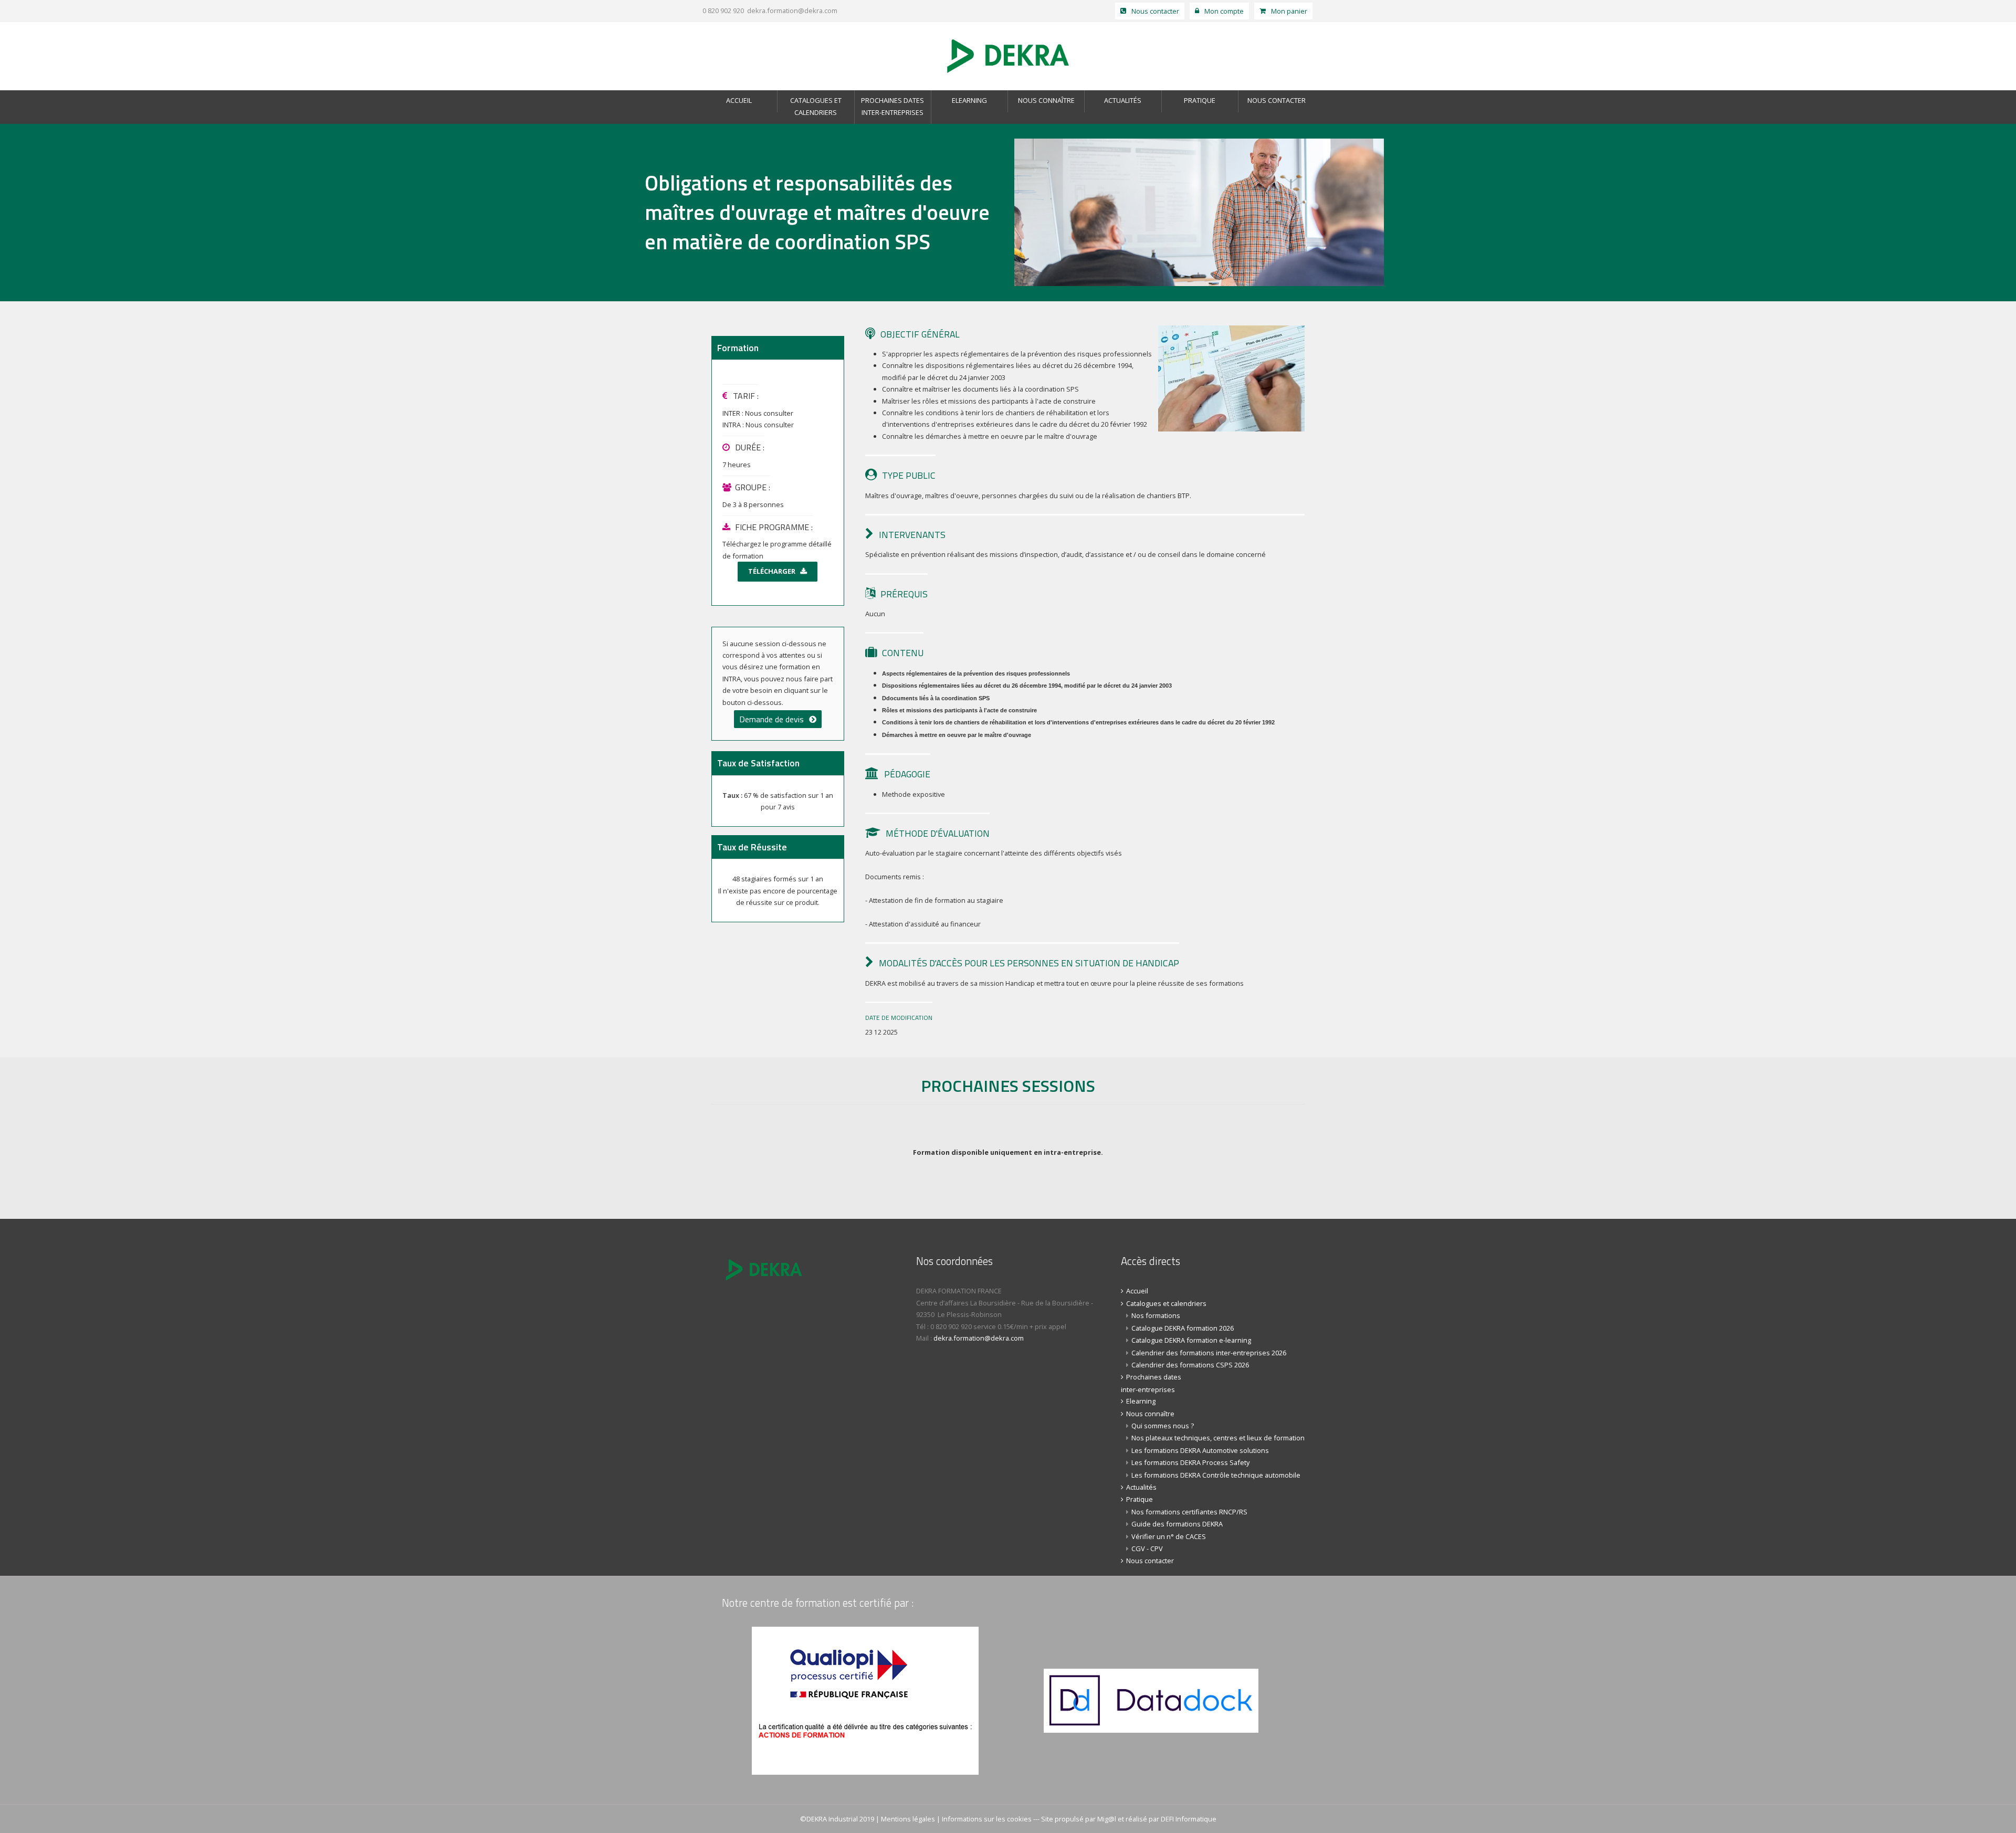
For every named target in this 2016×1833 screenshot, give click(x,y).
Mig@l (1107, 1819)
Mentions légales (908, 1819)
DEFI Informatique (1189, 1819)
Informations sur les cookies (987, 1819)
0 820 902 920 (722, 10)
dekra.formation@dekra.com (792, 10)
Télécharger (772, 571)
